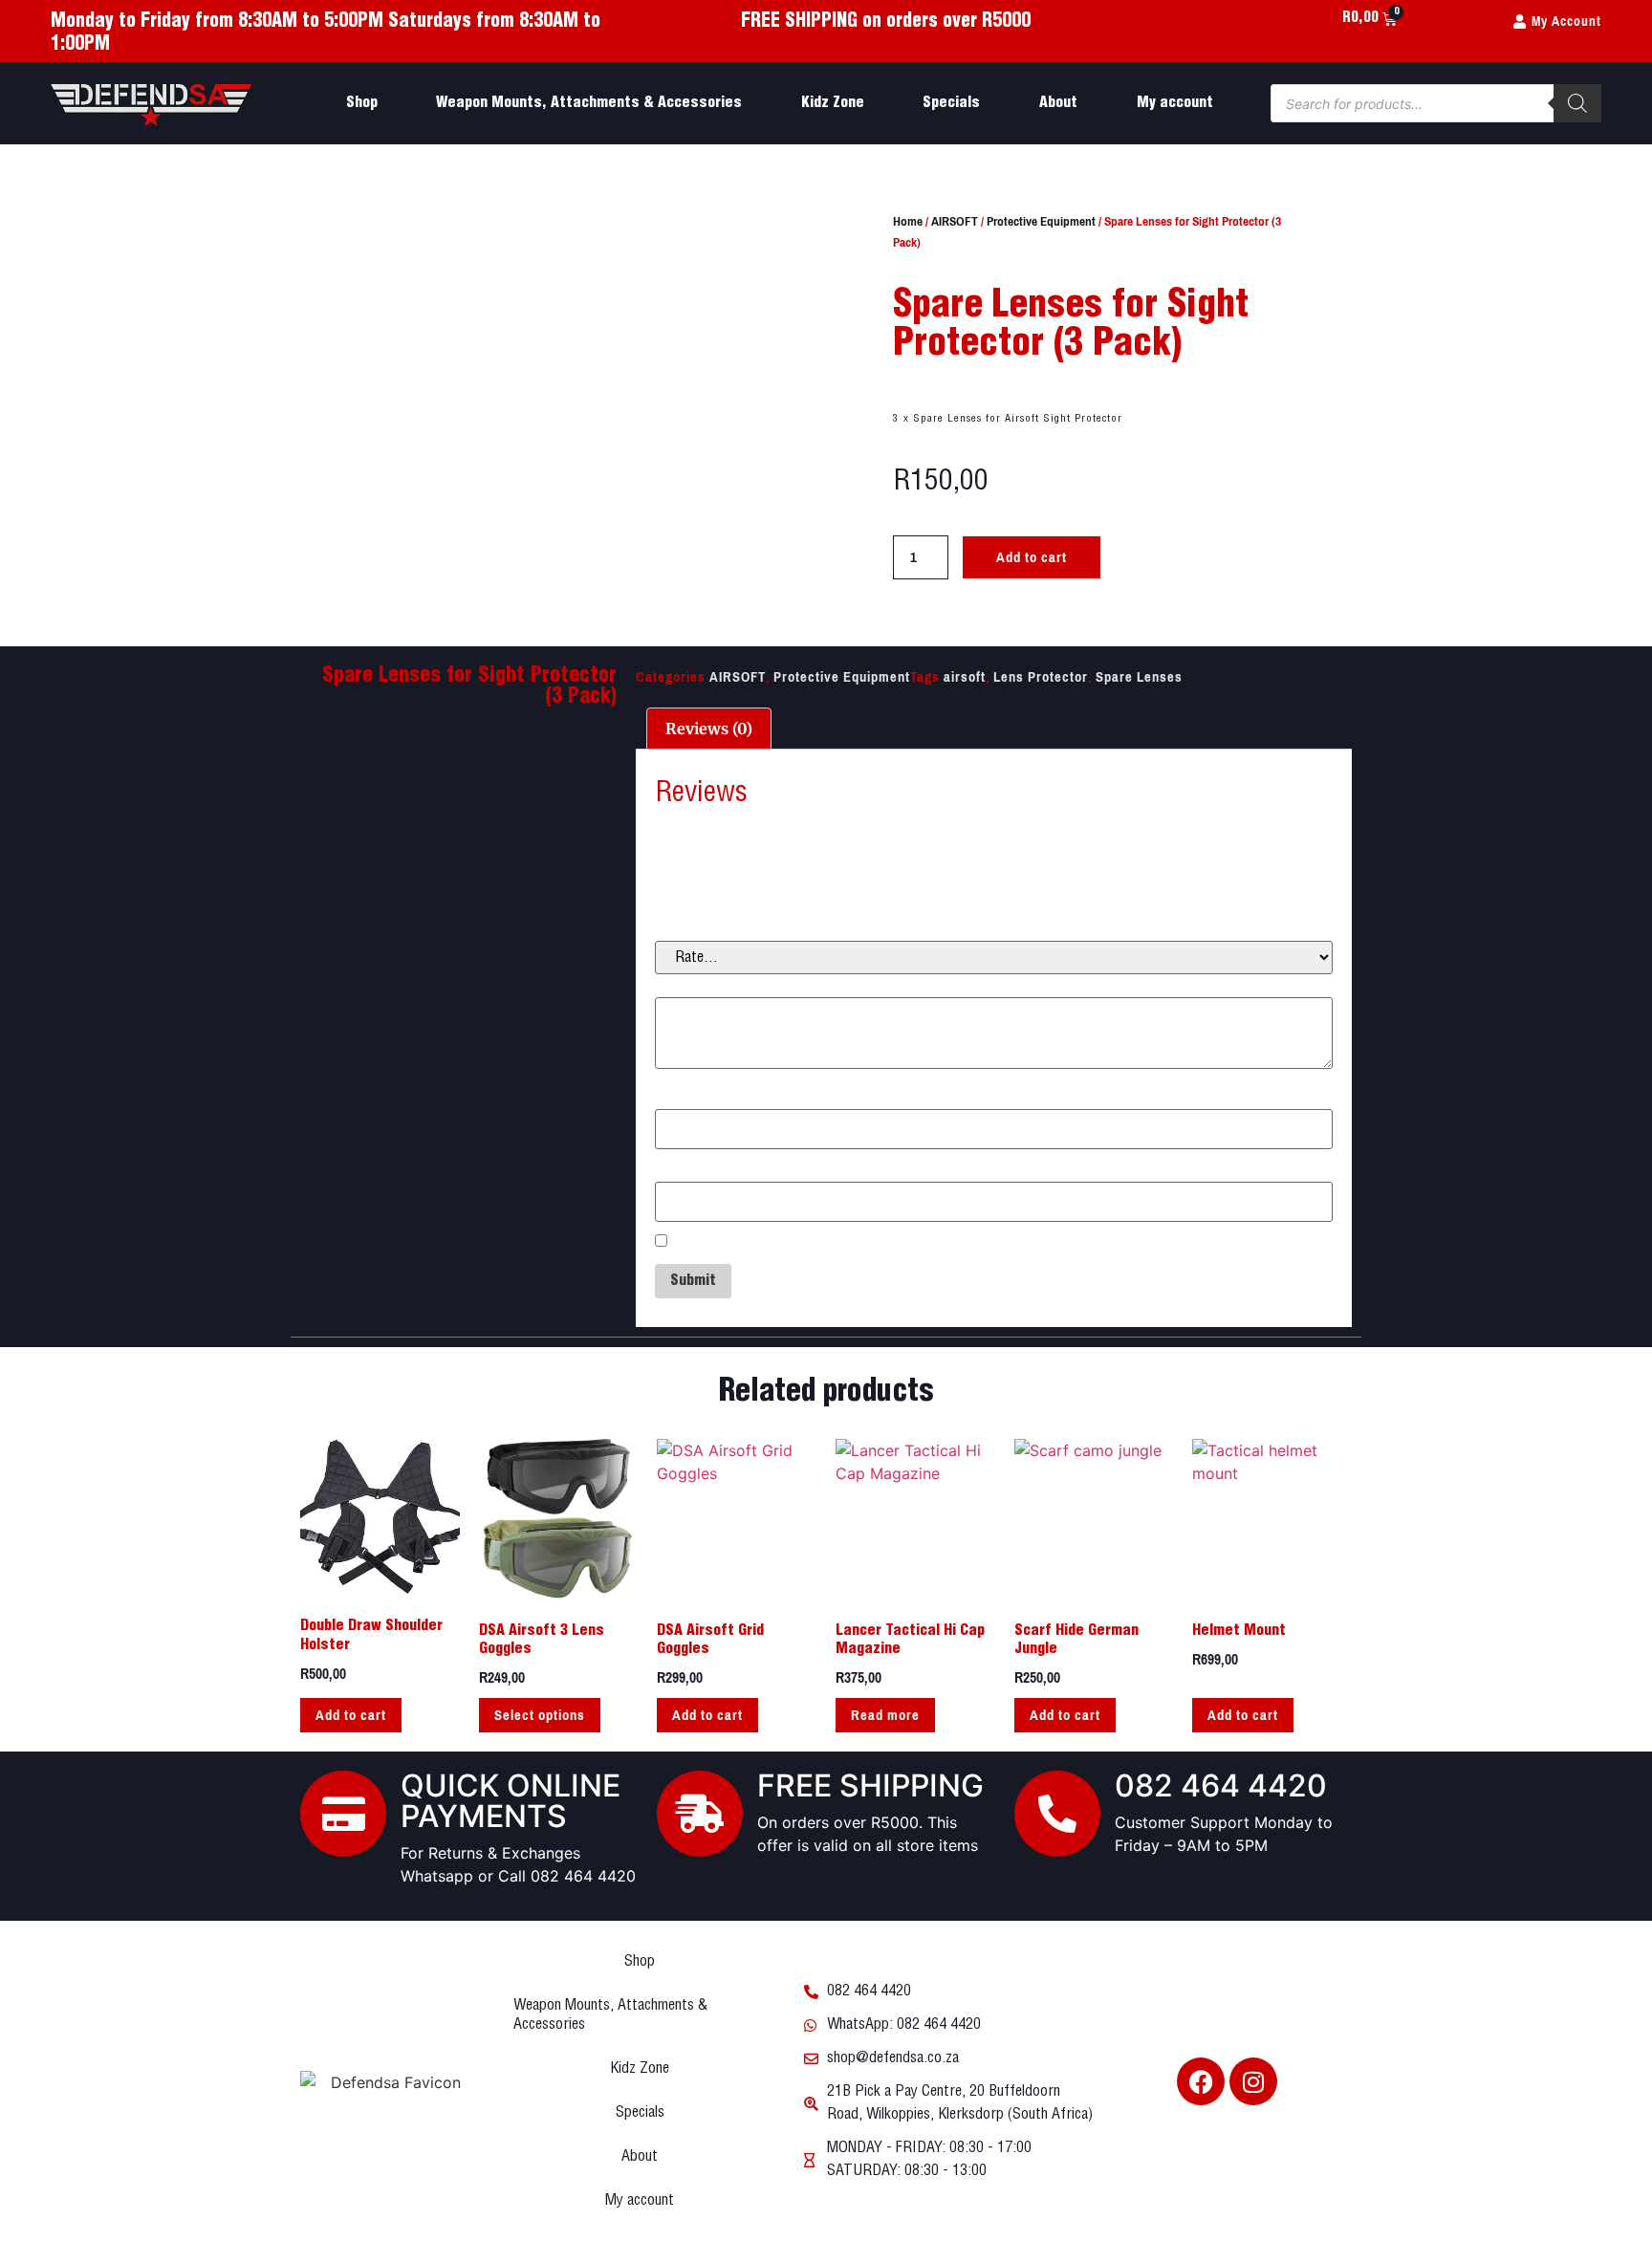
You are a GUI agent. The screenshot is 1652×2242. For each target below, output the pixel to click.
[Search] (1577, 103)
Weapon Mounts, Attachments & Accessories (589, 103)
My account (1175, 103)
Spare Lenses (1139, 677)
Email (678, 1170)
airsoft (965, 677)
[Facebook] (1201, 2081)
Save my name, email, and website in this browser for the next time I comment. (936, 1242)
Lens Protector (1041, 677)
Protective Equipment (1041, 221)
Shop (362, 103)
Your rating (696, 929)
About (1058, 103)
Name (679, 1097)
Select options (540, 1715)
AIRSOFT (955, 221)
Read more (885, 1715)
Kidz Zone (833, 103)
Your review (698, 985)
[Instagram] (1253, 2081)
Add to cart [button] (351, 1715)
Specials (951, 103)
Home (908, 221)
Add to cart (1032, 557)
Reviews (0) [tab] (709, 729)
